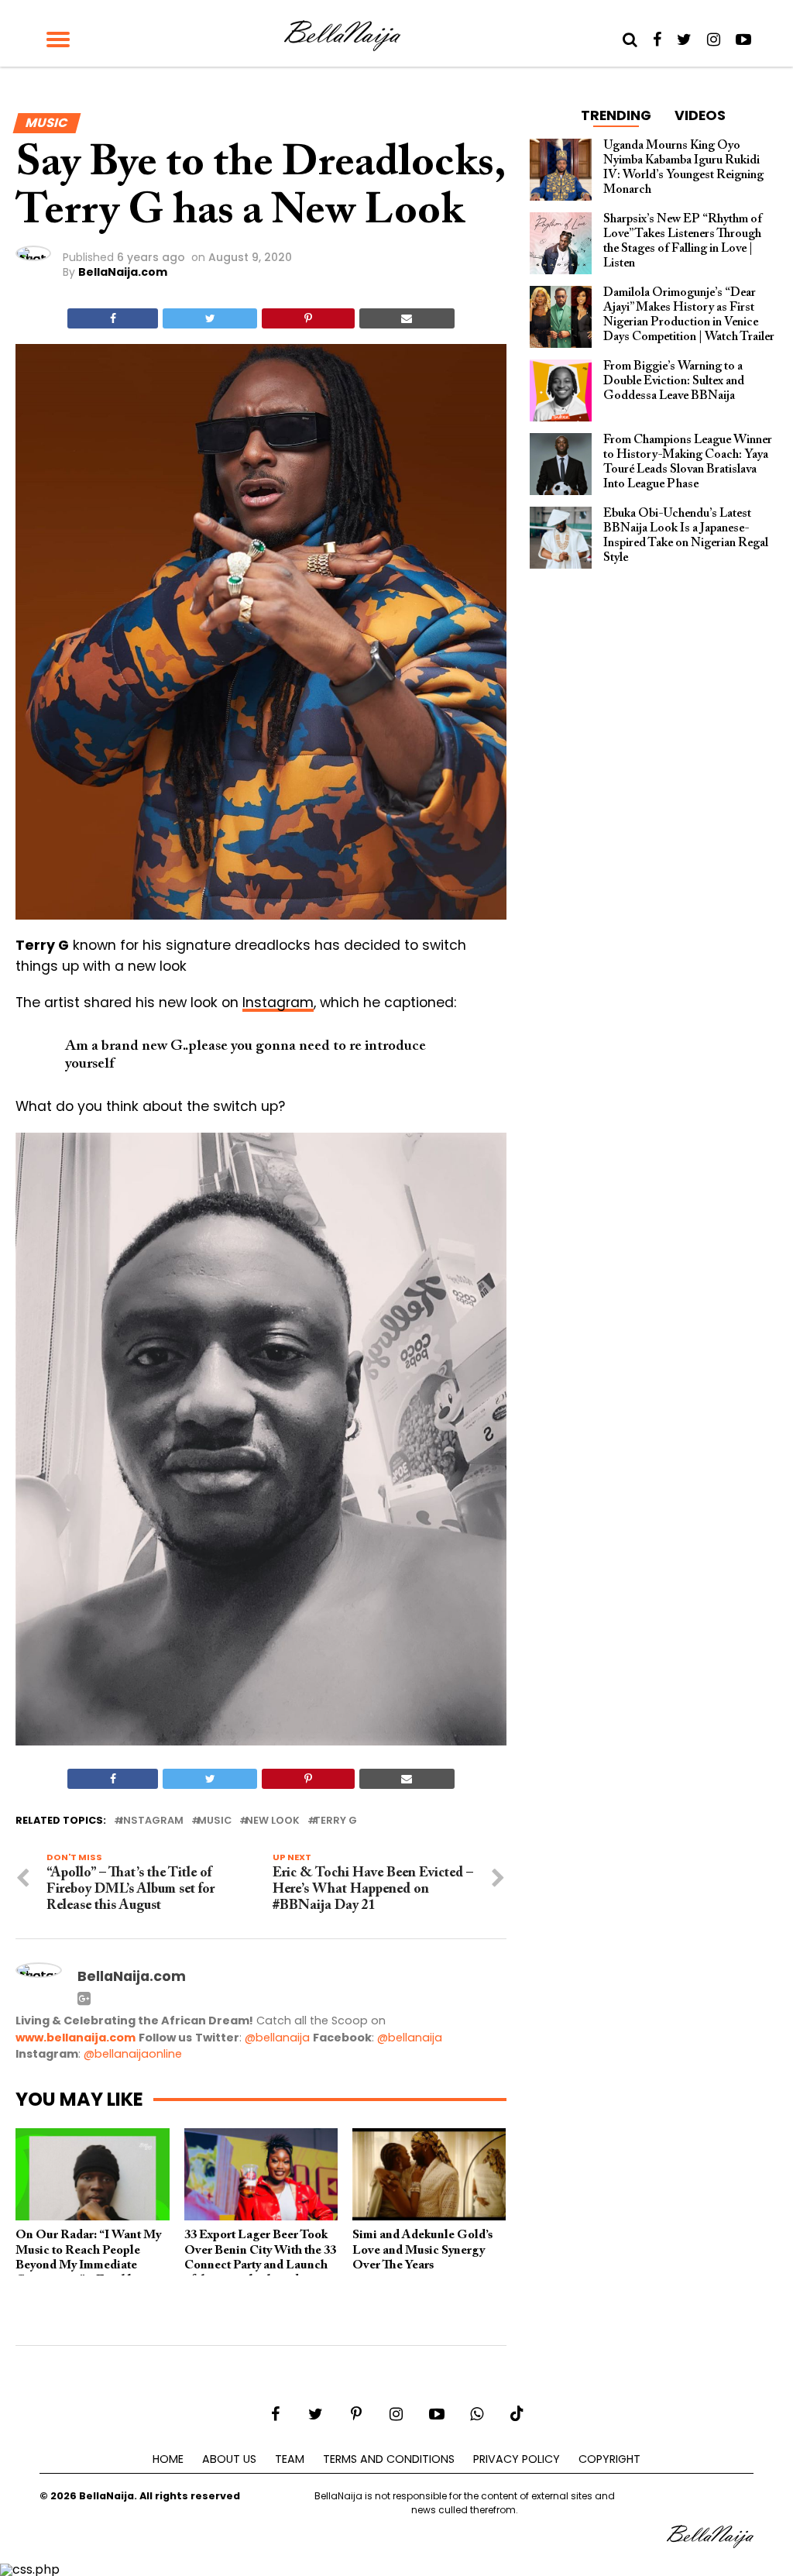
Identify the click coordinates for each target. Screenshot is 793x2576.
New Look (273, 1821)
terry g (335, 1821)
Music (215, 1821)
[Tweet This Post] (210, 318)
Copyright (609, 2459)
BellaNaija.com (123, 272)
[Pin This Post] (308, 318)
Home (168, 2459)
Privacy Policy (517, 2459)
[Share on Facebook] (113, 318)
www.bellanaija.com (76, 2038)
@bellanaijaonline (133, 2054)
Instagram (278, 1003)
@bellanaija (277, 2038)
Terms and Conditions (389, 2459)
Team (290, 2459)
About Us (229, 2459)
